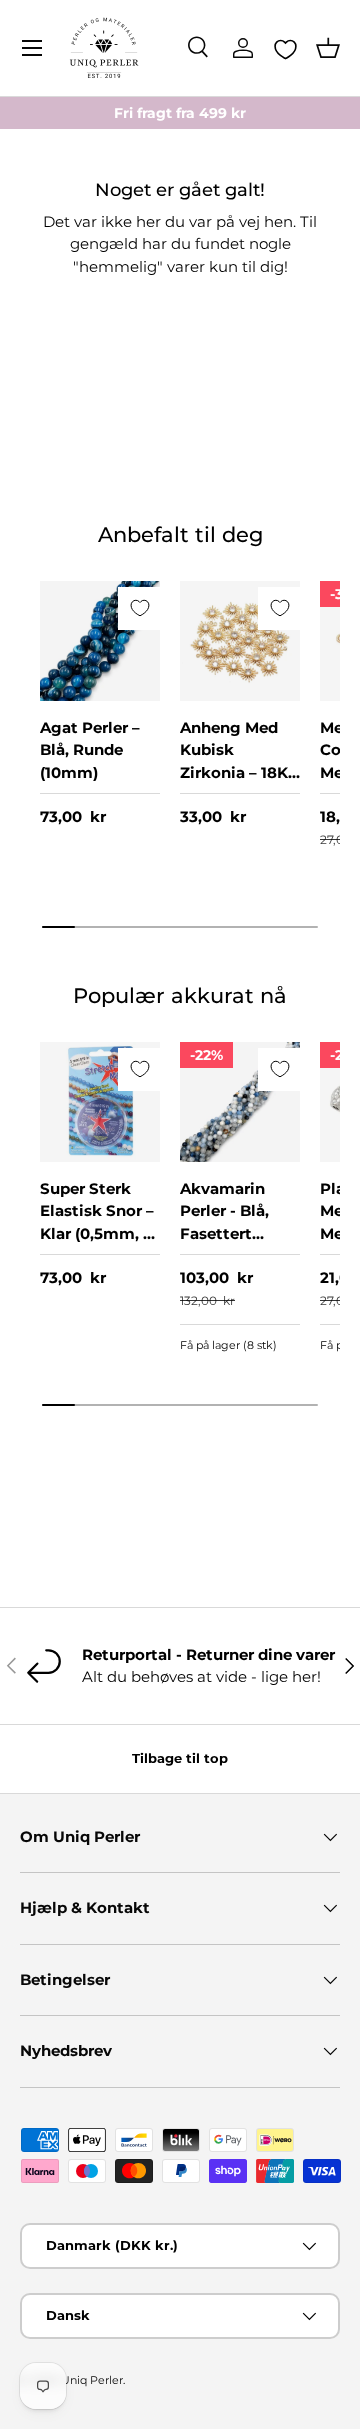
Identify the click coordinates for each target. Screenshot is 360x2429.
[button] (328, 48)
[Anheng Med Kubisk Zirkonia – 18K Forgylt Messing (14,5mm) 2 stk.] (240, 641)
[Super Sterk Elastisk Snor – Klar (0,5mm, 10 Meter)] (100, 1102)
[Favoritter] (285, 49)
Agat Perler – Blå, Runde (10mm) (90, 750)
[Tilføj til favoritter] (139, 608)
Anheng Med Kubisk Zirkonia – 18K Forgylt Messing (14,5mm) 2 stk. (238, 784)
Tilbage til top (180, 1758)
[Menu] (32, 48)
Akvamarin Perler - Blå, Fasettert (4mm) (224, 1222)
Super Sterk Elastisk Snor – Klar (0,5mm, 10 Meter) (99, 1222)
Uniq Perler (92, 2380)
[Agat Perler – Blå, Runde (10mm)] (100, 641)
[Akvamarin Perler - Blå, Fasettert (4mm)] (240, 1102)
